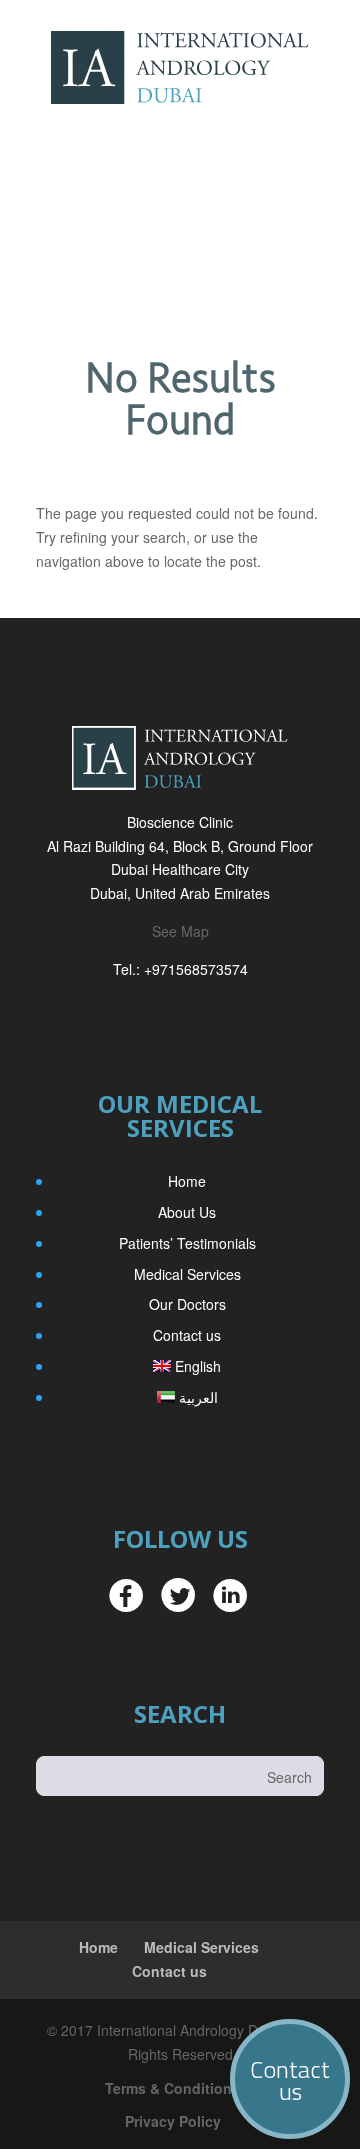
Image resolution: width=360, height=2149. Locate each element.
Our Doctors (187, 1304)
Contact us (187, 1335)
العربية (198, 1397)
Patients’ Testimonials (187, 1243)
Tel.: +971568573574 (180, 969)
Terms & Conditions (172, 2088)
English (198, 1366)
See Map (180, 931)
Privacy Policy (173, 2121)
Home (187, 1181)
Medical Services (187, 1274)
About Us (187, 1212)
